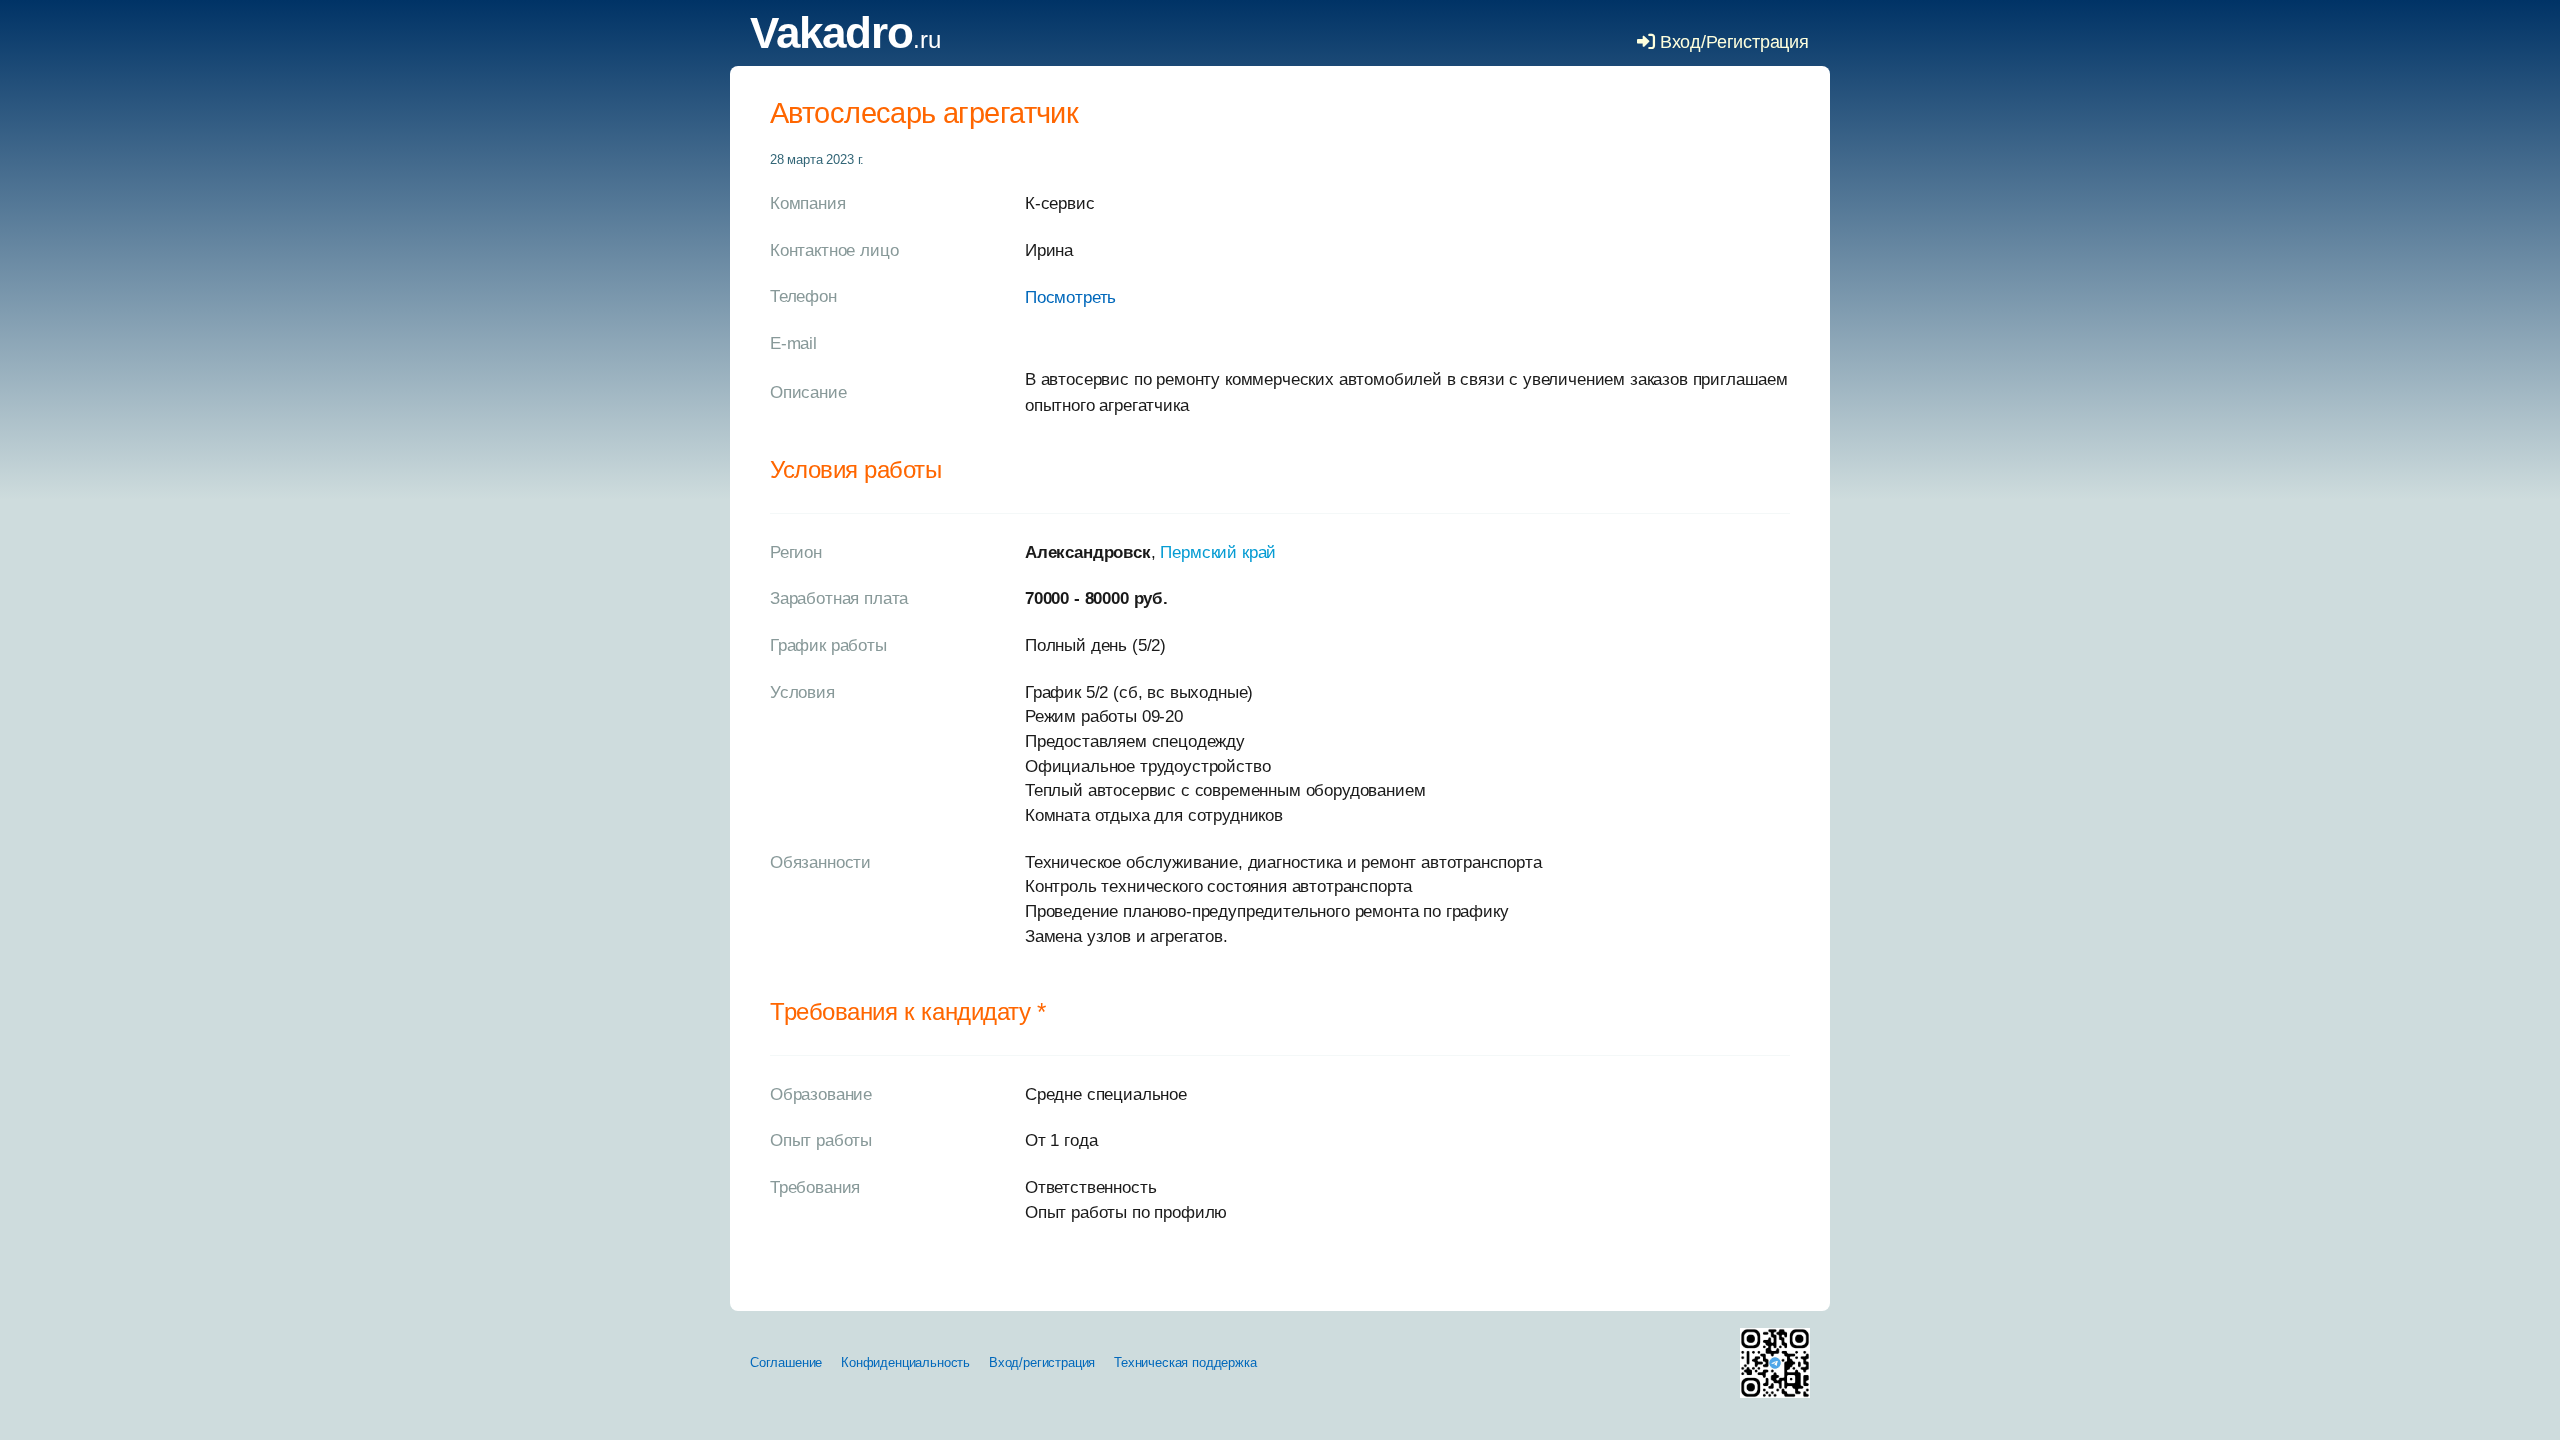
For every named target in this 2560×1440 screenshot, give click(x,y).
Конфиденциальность (905, 1362)
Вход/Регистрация (1732, 42)
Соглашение (786, 1362)
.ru (845, 39)
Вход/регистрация (1042, 1362)
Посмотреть (1070, 297)
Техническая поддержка (1185, 1362)
